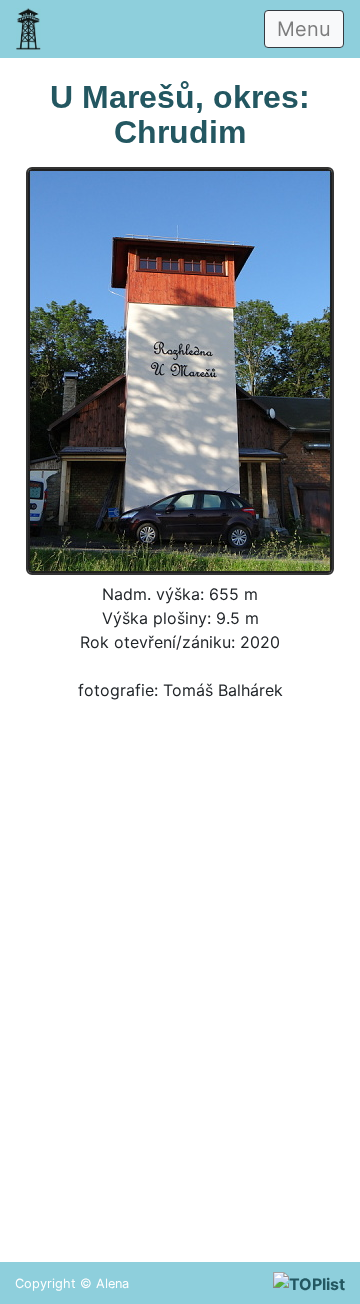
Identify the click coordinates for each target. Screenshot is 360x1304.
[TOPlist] (309, 1283)
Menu (304, 29)
